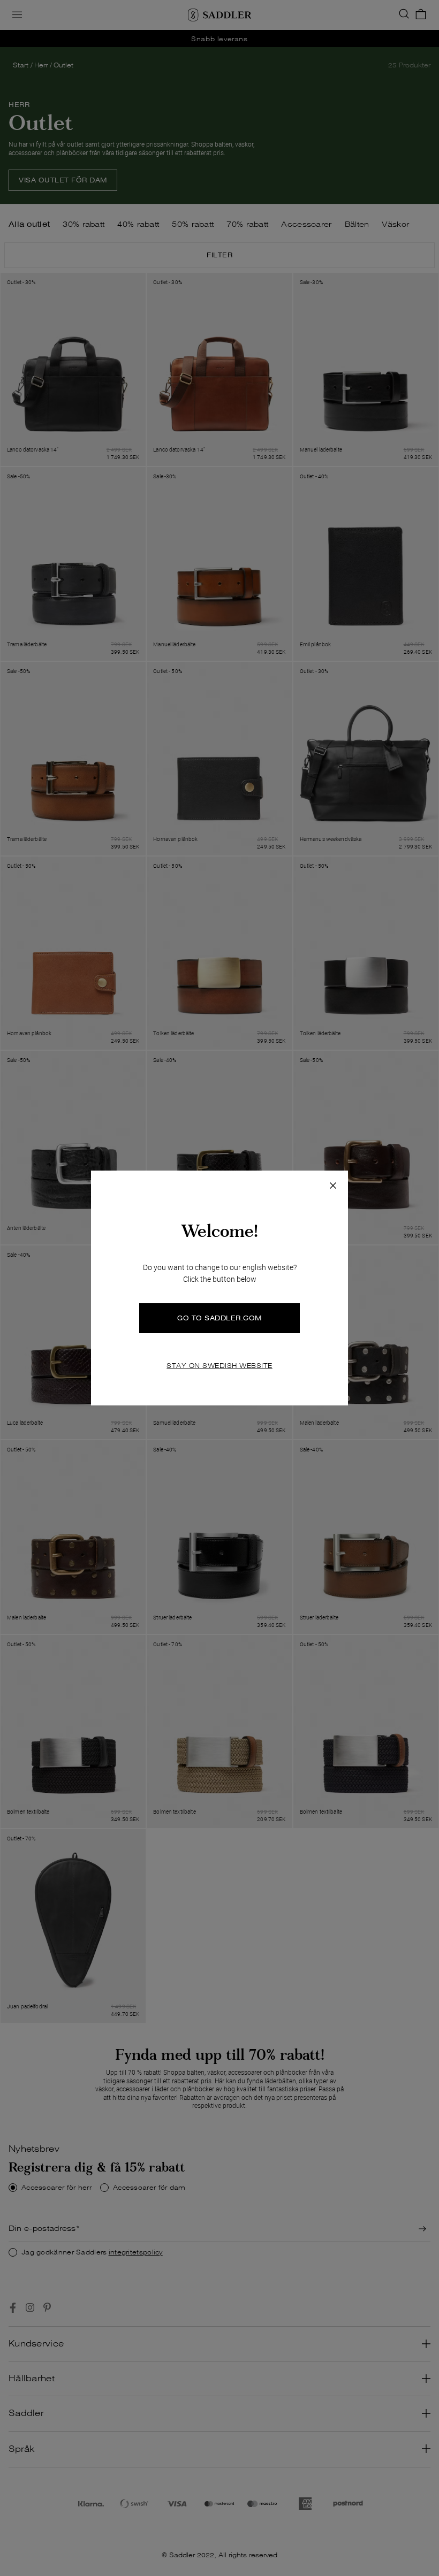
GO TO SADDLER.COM (219, 1318)
